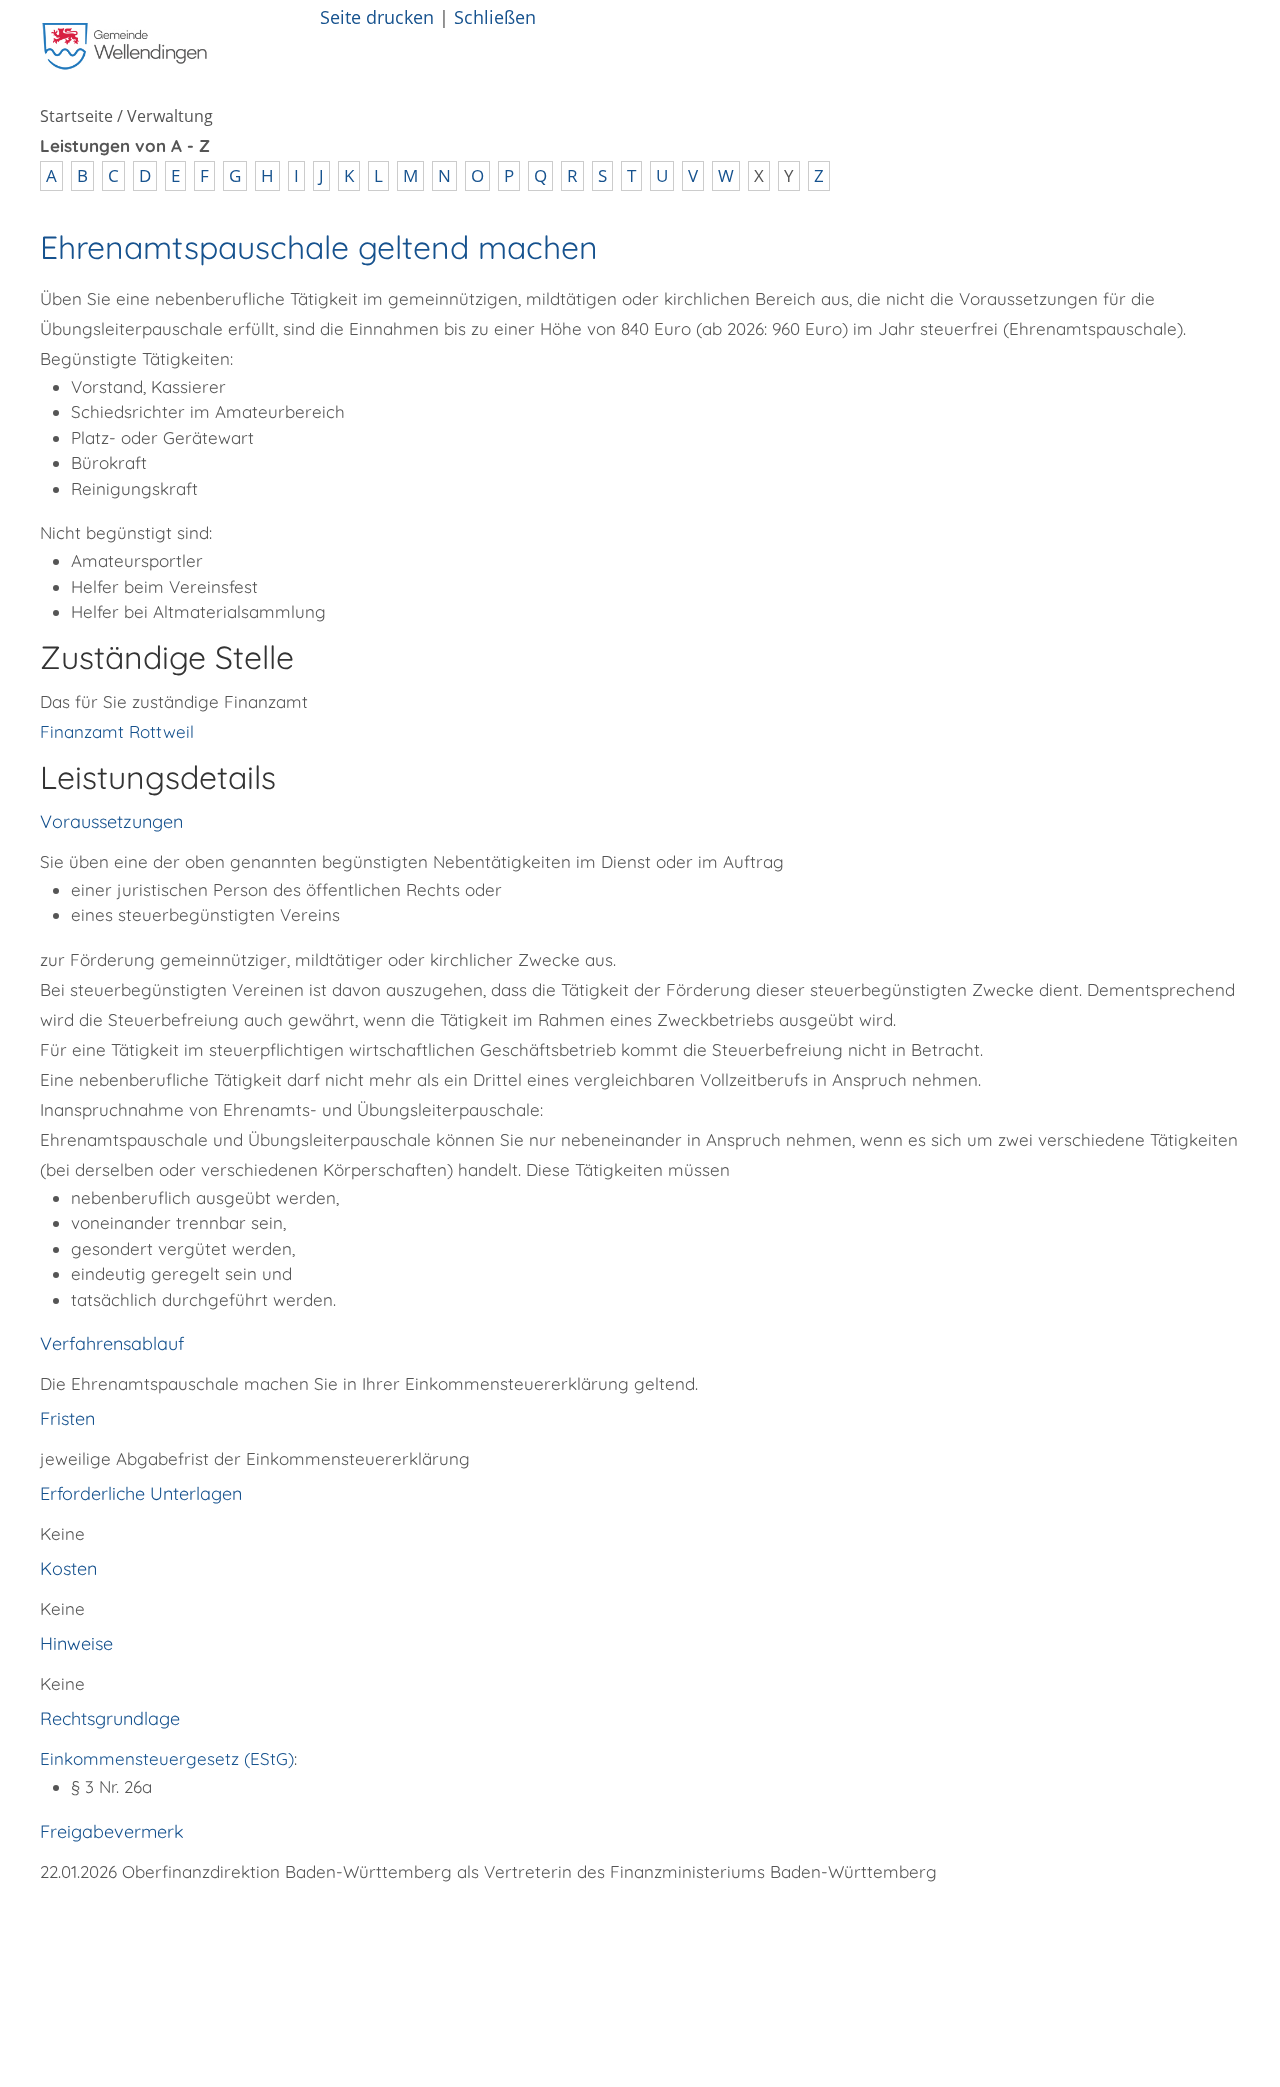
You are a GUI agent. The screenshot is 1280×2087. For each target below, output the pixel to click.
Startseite (76, 116)
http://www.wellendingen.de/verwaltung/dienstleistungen (408, 1928)
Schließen (495, 16)
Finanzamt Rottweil (117, 731)
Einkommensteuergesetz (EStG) (167, 1758)
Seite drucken (377, 16)
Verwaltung (170, 116)
